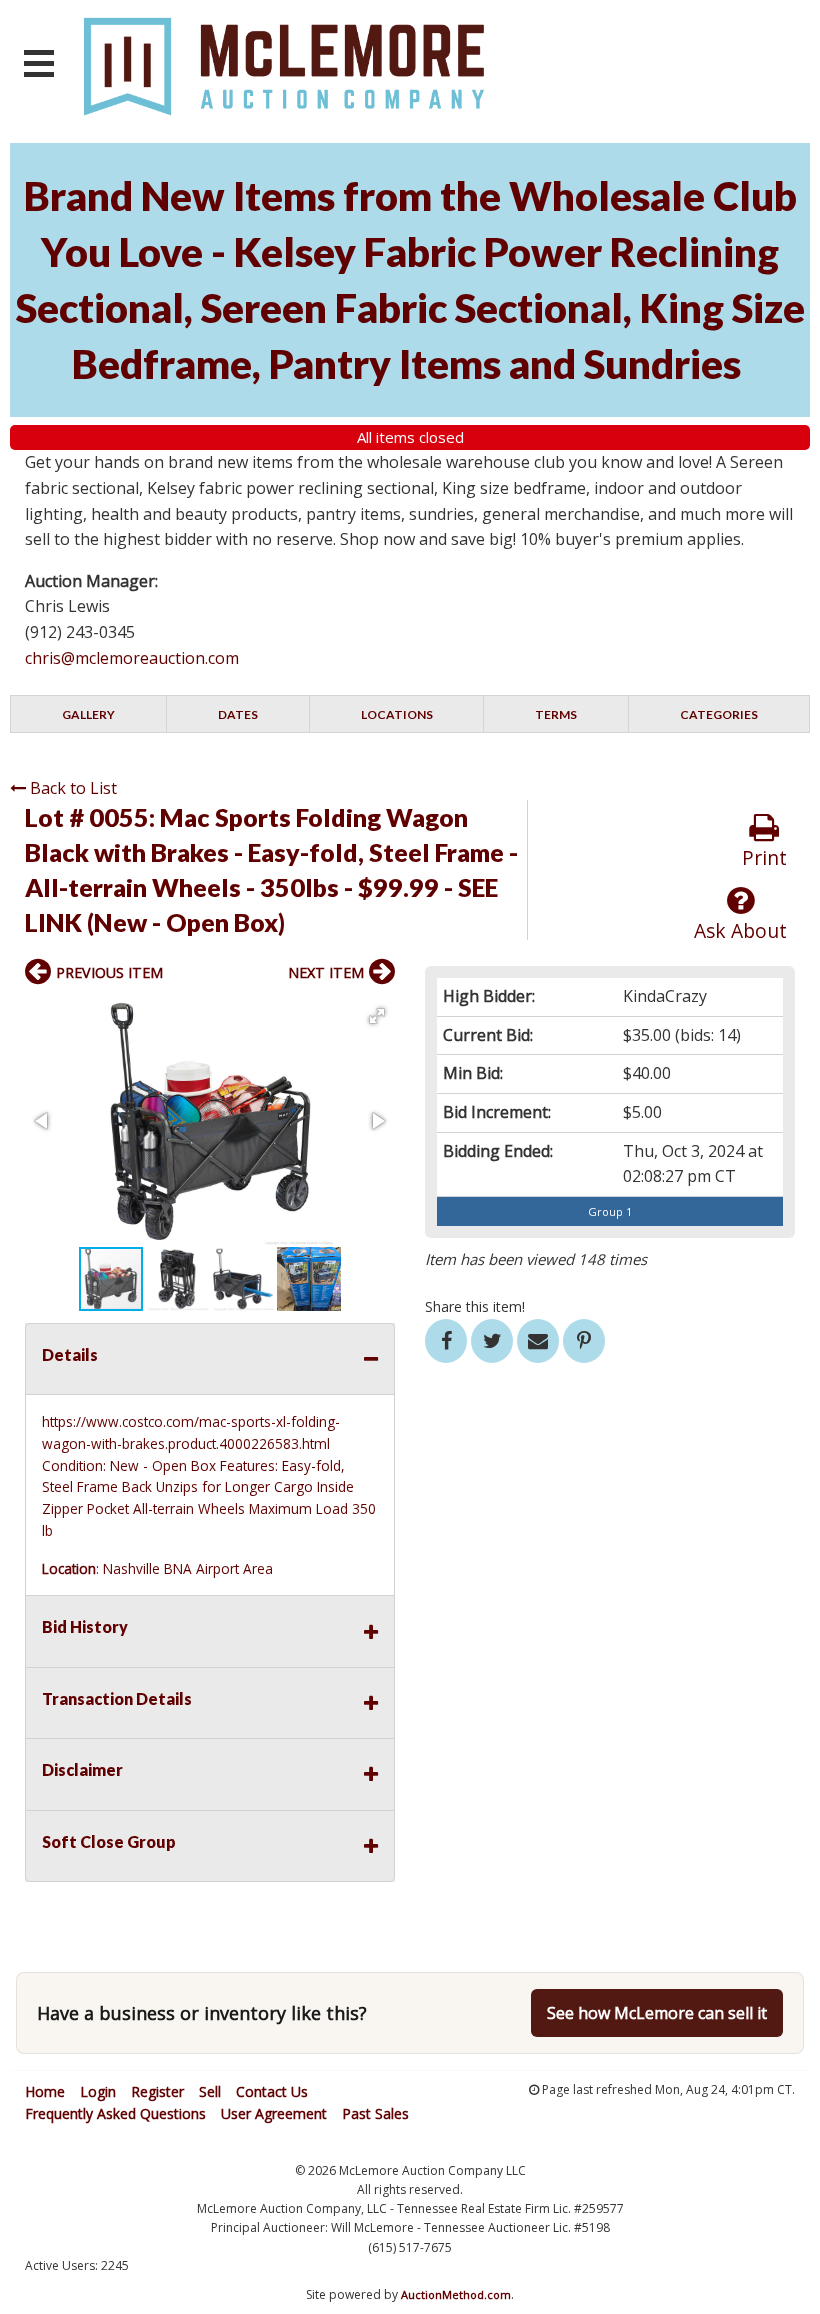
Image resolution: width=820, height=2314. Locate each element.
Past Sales (375, 2113)
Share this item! (475, 1306)
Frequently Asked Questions (115, 2113)
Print (764, 857)
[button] (377, 1016)
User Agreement (274, 2113)
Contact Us (272, 2091)
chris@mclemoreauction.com (132, 658)
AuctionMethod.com (456, 2294)
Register (157, 2091)
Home (45, 2091)
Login (98, 2091)
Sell (210, 2091)
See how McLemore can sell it (657, 2013)
